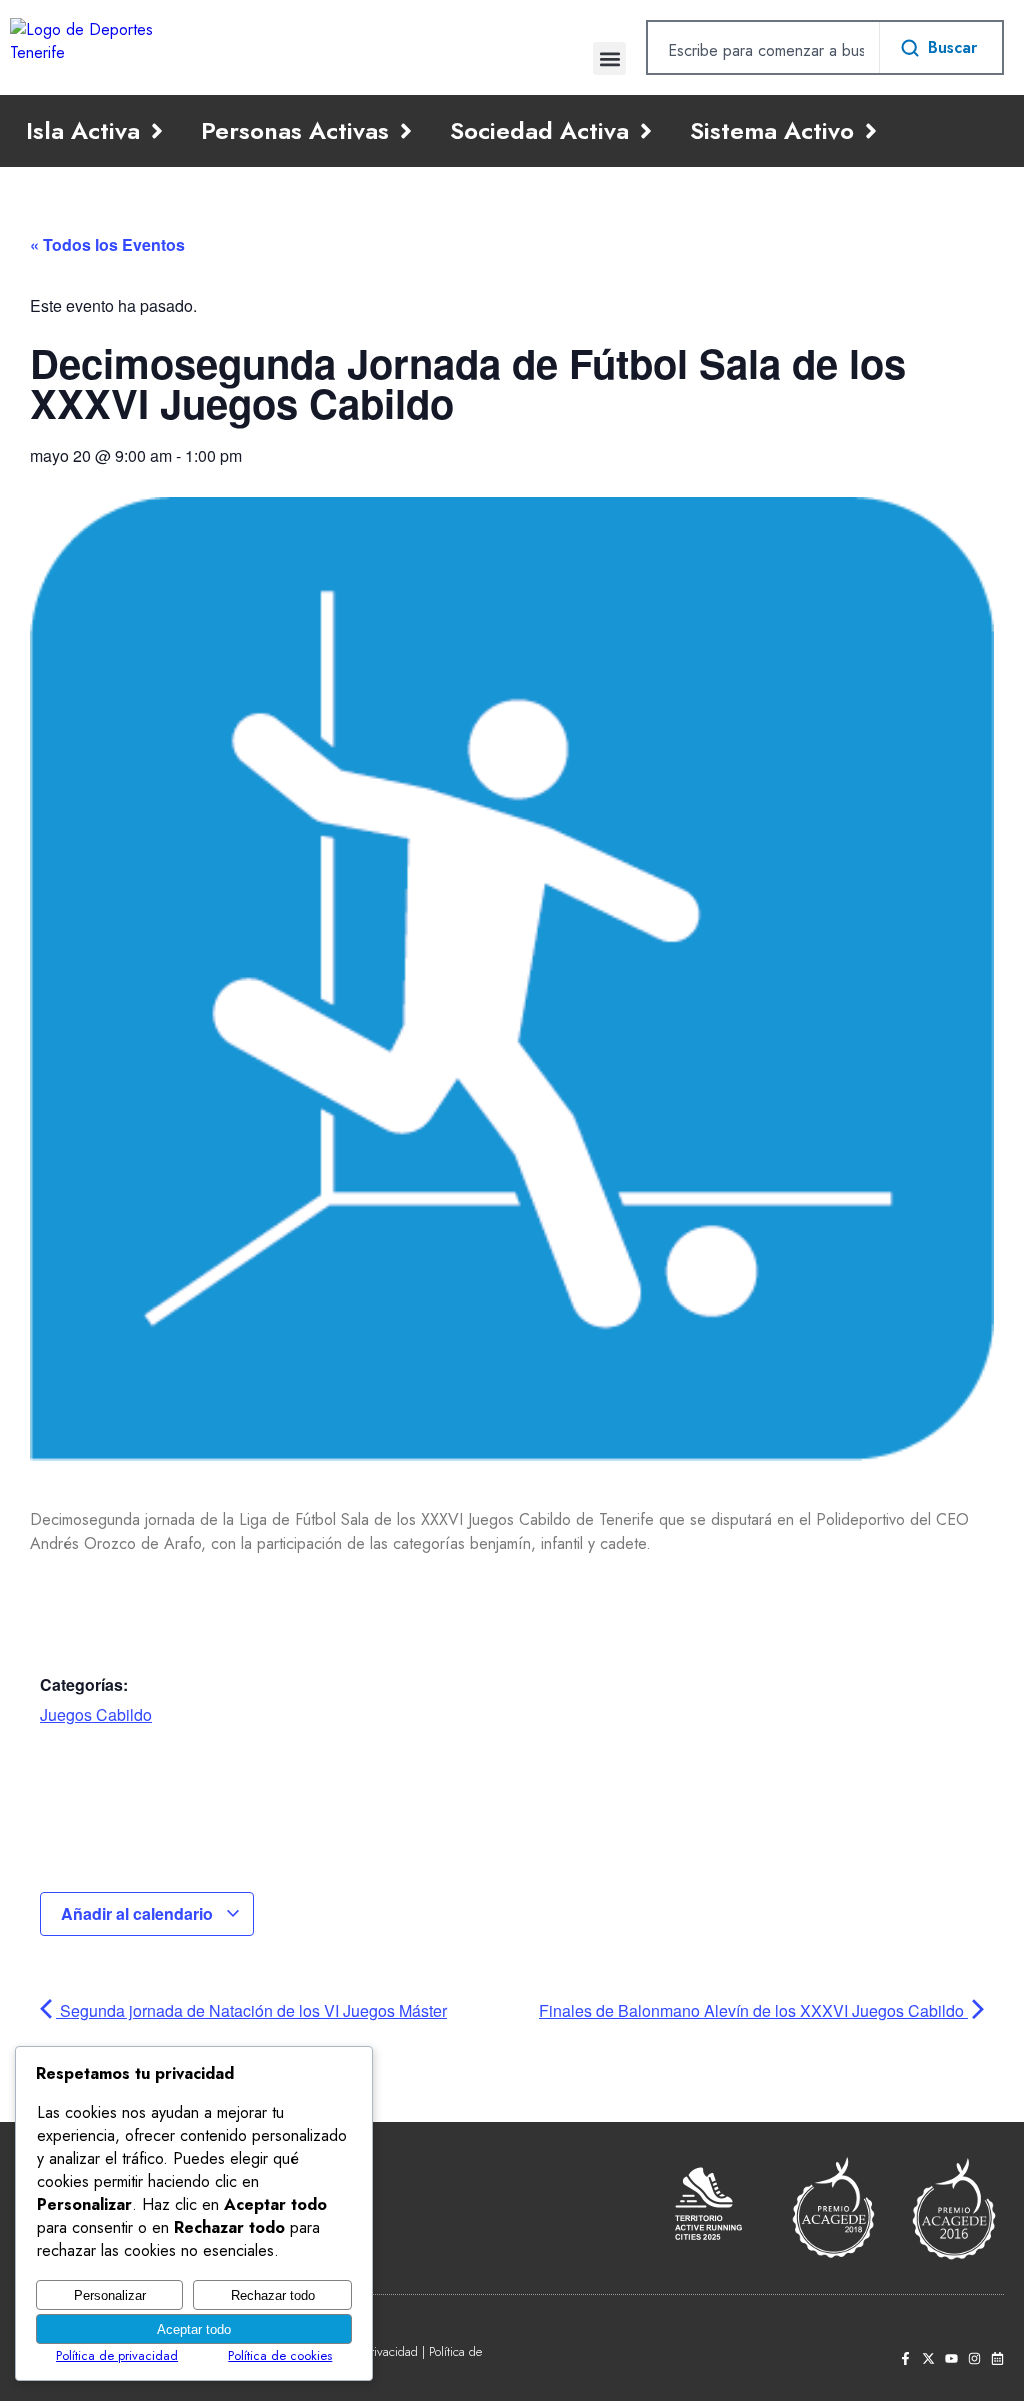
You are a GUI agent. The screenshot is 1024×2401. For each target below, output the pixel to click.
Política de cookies (280, 2355)
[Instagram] (974, 2358)
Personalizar (110, 2295)
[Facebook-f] (905, 2358)
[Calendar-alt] (997, 2358)
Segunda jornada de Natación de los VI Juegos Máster (251, 2010)
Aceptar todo (194, 2329)
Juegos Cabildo (96, 1714)
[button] (609, 58)
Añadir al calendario (139, 1913)
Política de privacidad (117, 2355)
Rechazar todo (273, 2295)
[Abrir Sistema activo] (871, 131)
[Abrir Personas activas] (406, 131)
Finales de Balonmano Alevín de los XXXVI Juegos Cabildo (753, 2010)
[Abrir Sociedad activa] (646, 131)
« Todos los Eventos (107, 244)
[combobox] (763, 50)
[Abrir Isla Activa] (157, 131)
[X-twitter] (928, 2358)
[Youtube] (951, 2358)
